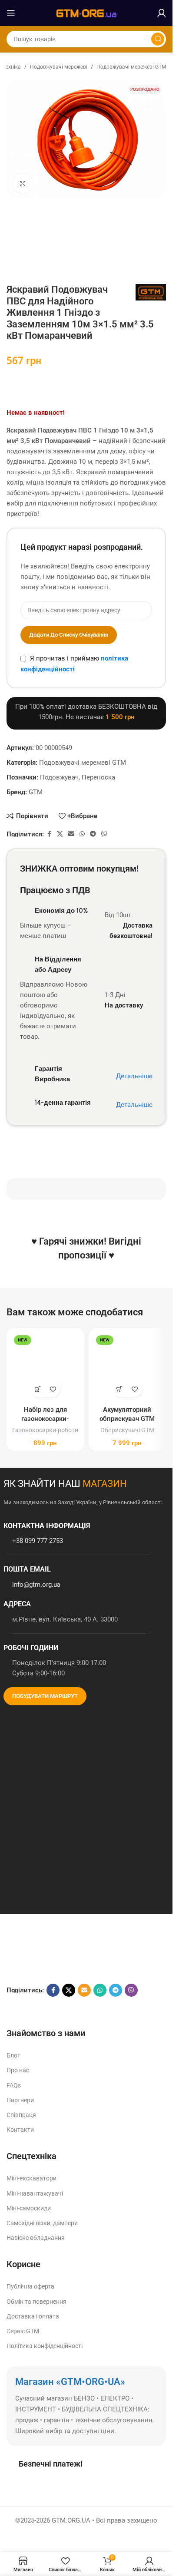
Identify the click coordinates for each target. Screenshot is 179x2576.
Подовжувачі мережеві (59, 67)
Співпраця (21, 2115)
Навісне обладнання (36, 2238)
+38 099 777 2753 (38, 1541)
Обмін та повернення (36, 2302)
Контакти (20, 2130)
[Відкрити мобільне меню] (11, 13)
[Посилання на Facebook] (49, 834)
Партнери (20, 2100)
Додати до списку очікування (69, 635)
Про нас (18, 2070)
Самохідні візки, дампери (42, 2223)
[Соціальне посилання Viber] (104, 834)
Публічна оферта (30, 2286)
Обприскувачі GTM (127, 1430)
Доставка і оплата (33, 2316)
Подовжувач (59, 777)
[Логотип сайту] (86, 13)
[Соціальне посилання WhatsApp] (82, 834)
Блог (13, 2055)
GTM (36, 792)
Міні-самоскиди (29, 2208)
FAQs (14, 2085)
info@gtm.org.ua (36, 1585)
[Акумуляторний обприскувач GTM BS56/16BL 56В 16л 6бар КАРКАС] (128, 1367)
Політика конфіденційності (45, 2346)
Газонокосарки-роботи (45, 1430)
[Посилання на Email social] (71, 834)
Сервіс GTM (23, 2331)
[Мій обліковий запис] (162, 13)
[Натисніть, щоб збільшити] (23, 183)
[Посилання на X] (60, 834)
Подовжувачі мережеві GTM (131, 67)
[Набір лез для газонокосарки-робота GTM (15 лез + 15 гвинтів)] (45, 1367)
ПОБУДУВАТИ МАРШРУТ (45, 1696)
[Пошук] (158, 39)
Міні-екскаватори (31, 2178)
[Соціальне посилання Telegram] (93, 834)
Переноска (98, 777)
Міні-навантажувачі (35, 2193)
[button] (38, 1389)
